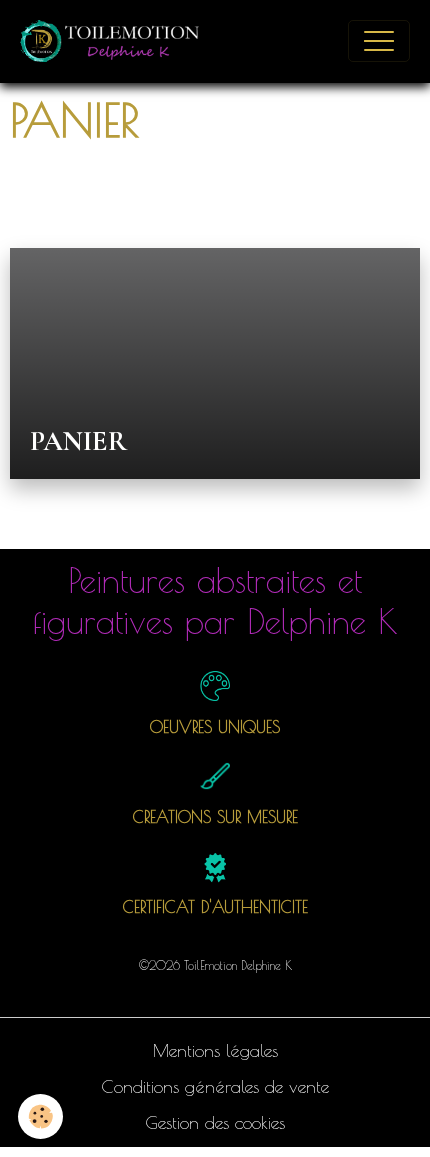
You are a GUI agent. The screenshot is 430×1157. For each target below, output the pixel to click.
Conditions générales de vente (215, 1086)
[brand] (116, 41)
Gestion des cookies (215, 1122)
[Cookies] (40, 1116)
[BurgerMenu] (379, 41)
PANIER (78, 441)
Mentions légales (215, 1050)
